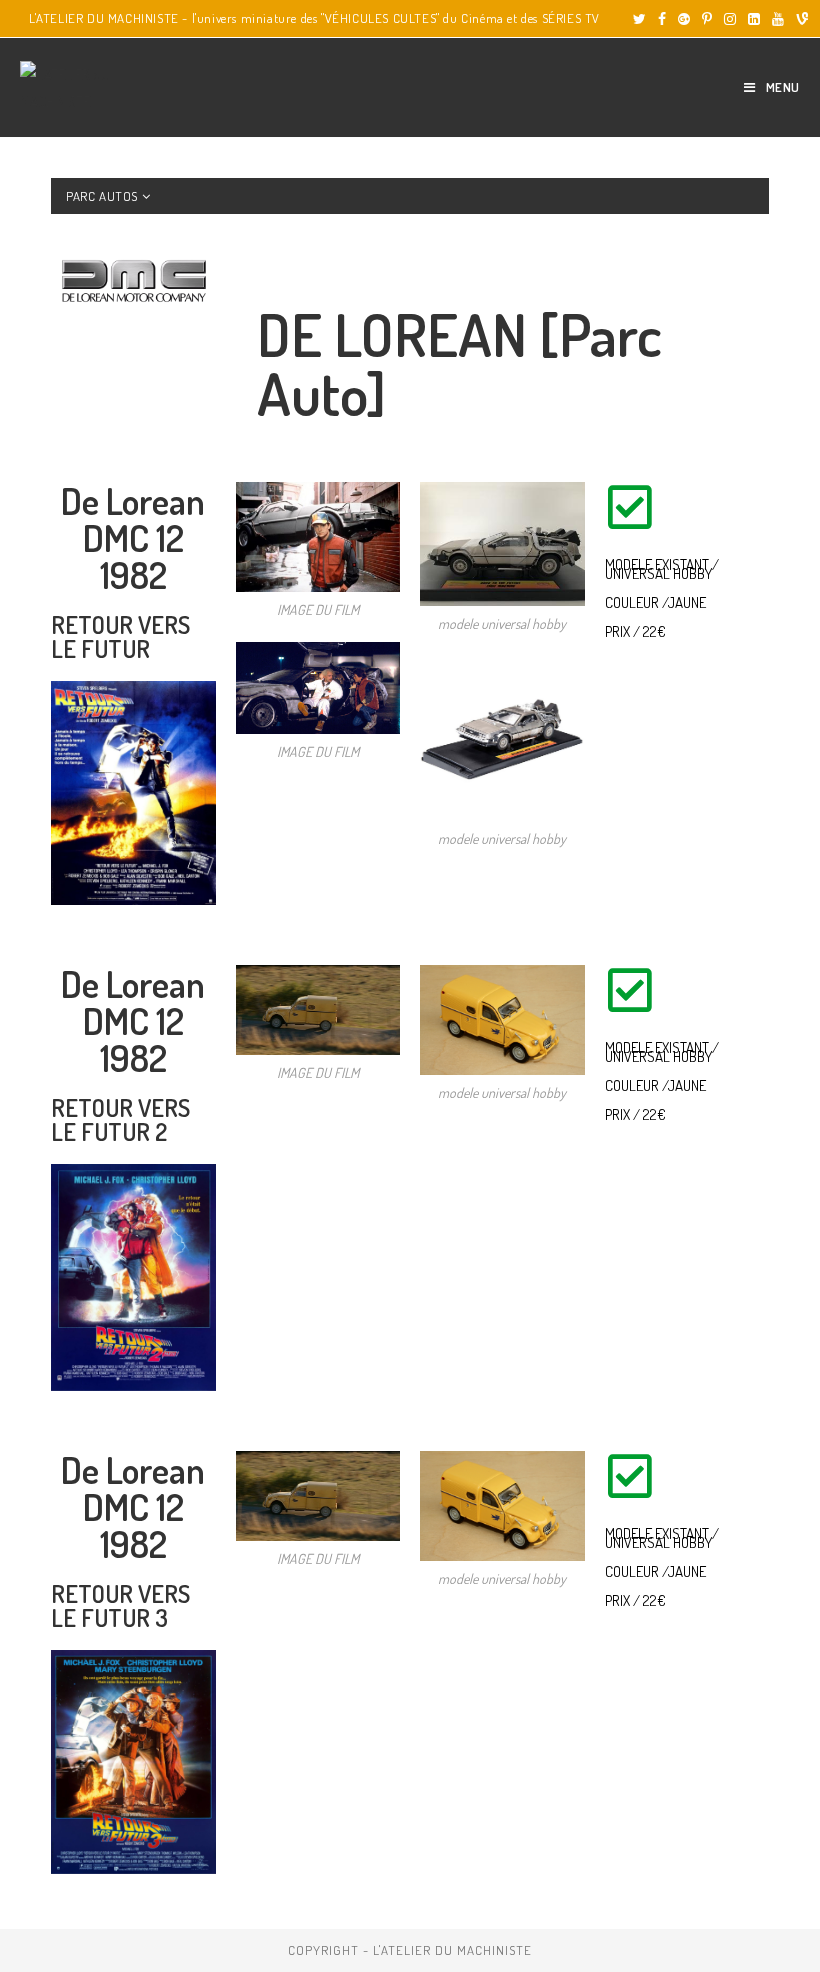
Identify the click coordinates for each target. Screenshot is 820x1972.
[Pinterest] (707, 19)
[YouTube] (778, 19)
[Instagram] (730, 19)
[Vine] (799, 19)
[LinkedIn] (754, 19)
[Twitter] (639, 19)
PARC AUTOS (104, 196)
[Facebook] (662, 19)
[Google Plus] (684, 19)
